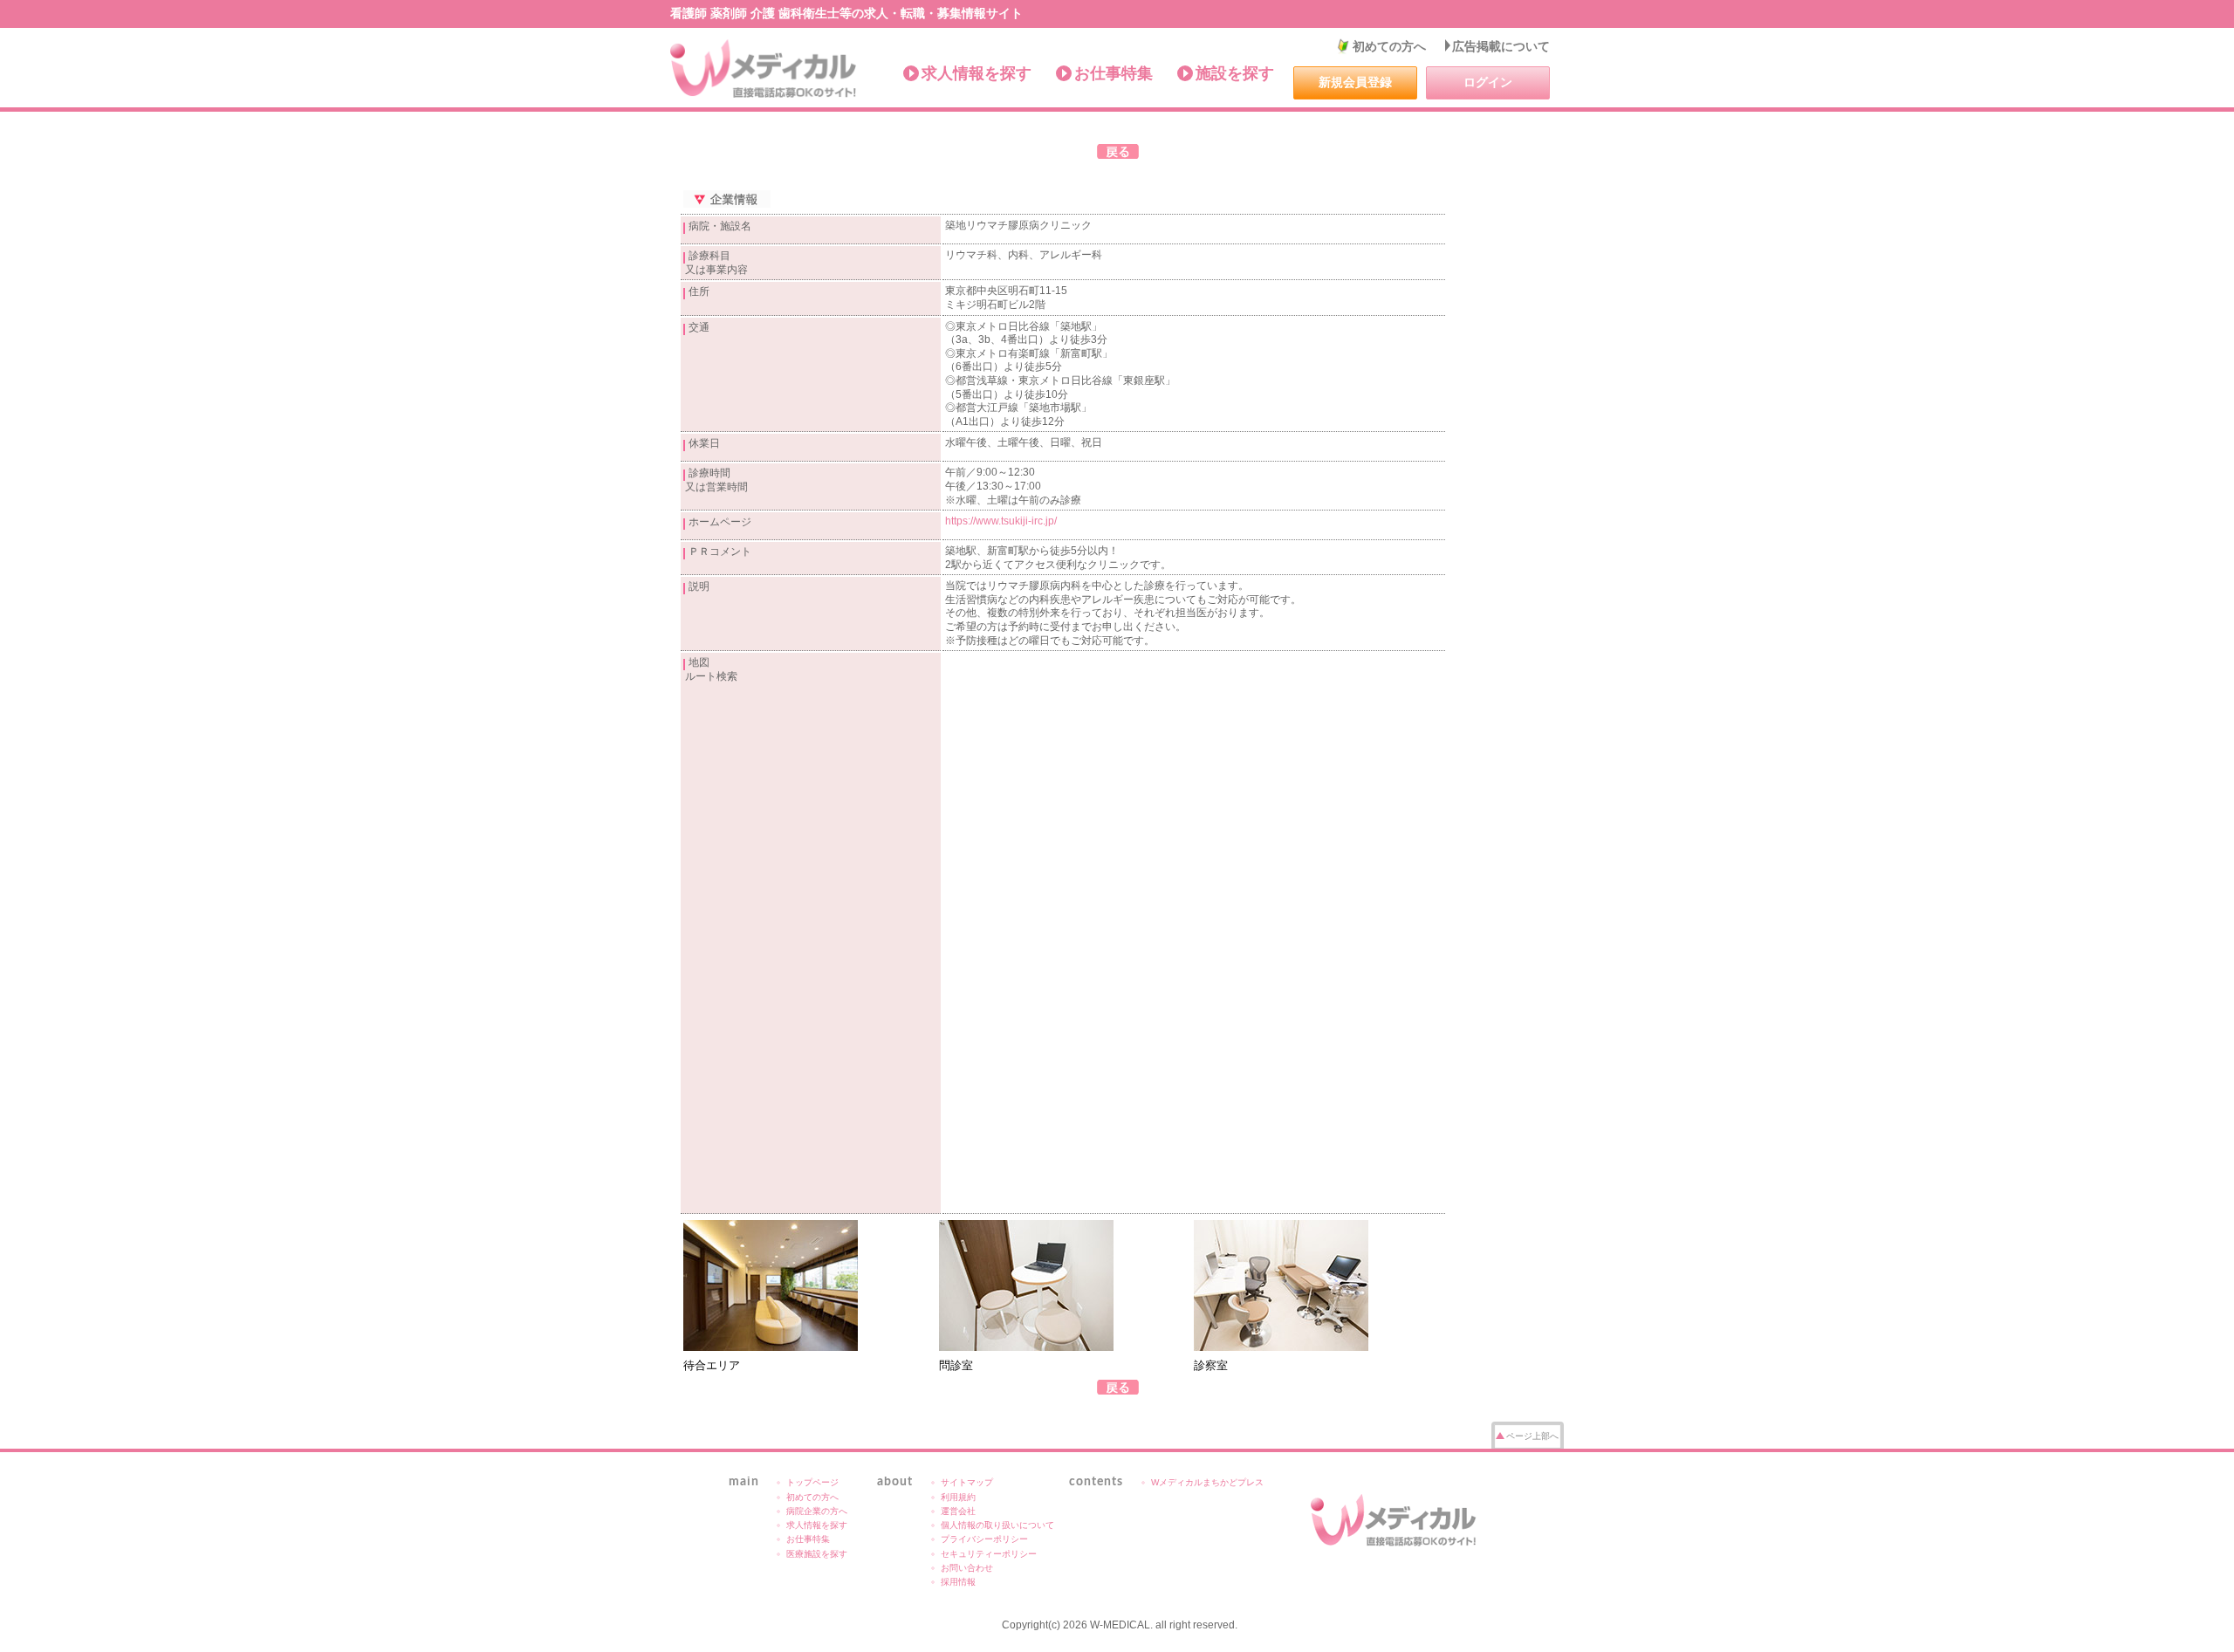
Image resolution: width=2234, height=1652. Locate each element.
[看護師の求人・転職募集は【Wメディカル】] (764, 69)
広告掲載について (1501, 46)
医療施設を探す (817, 1554)
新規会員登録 (1355, 82)
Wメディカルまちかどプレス (1207, 1482)
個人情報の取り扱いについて (997, 1525)
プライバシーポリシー (984, 1539)
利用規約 (958, 1497)
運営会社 (958, 1511)
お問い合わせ (967, 1568)
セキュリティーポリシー (989, 1554)
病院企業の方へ (817, 1511)
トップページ (812, 1482)
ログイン (1488, 82)
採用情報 (958, 1582)
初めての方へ (1389, 46)
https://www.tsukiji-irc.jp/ (1001, 521)
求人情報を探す (977, 73)
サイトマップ (967, 1482)
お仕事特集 (1114, 73)
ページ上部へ (1532, 1436)
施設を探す (1235, 73)
